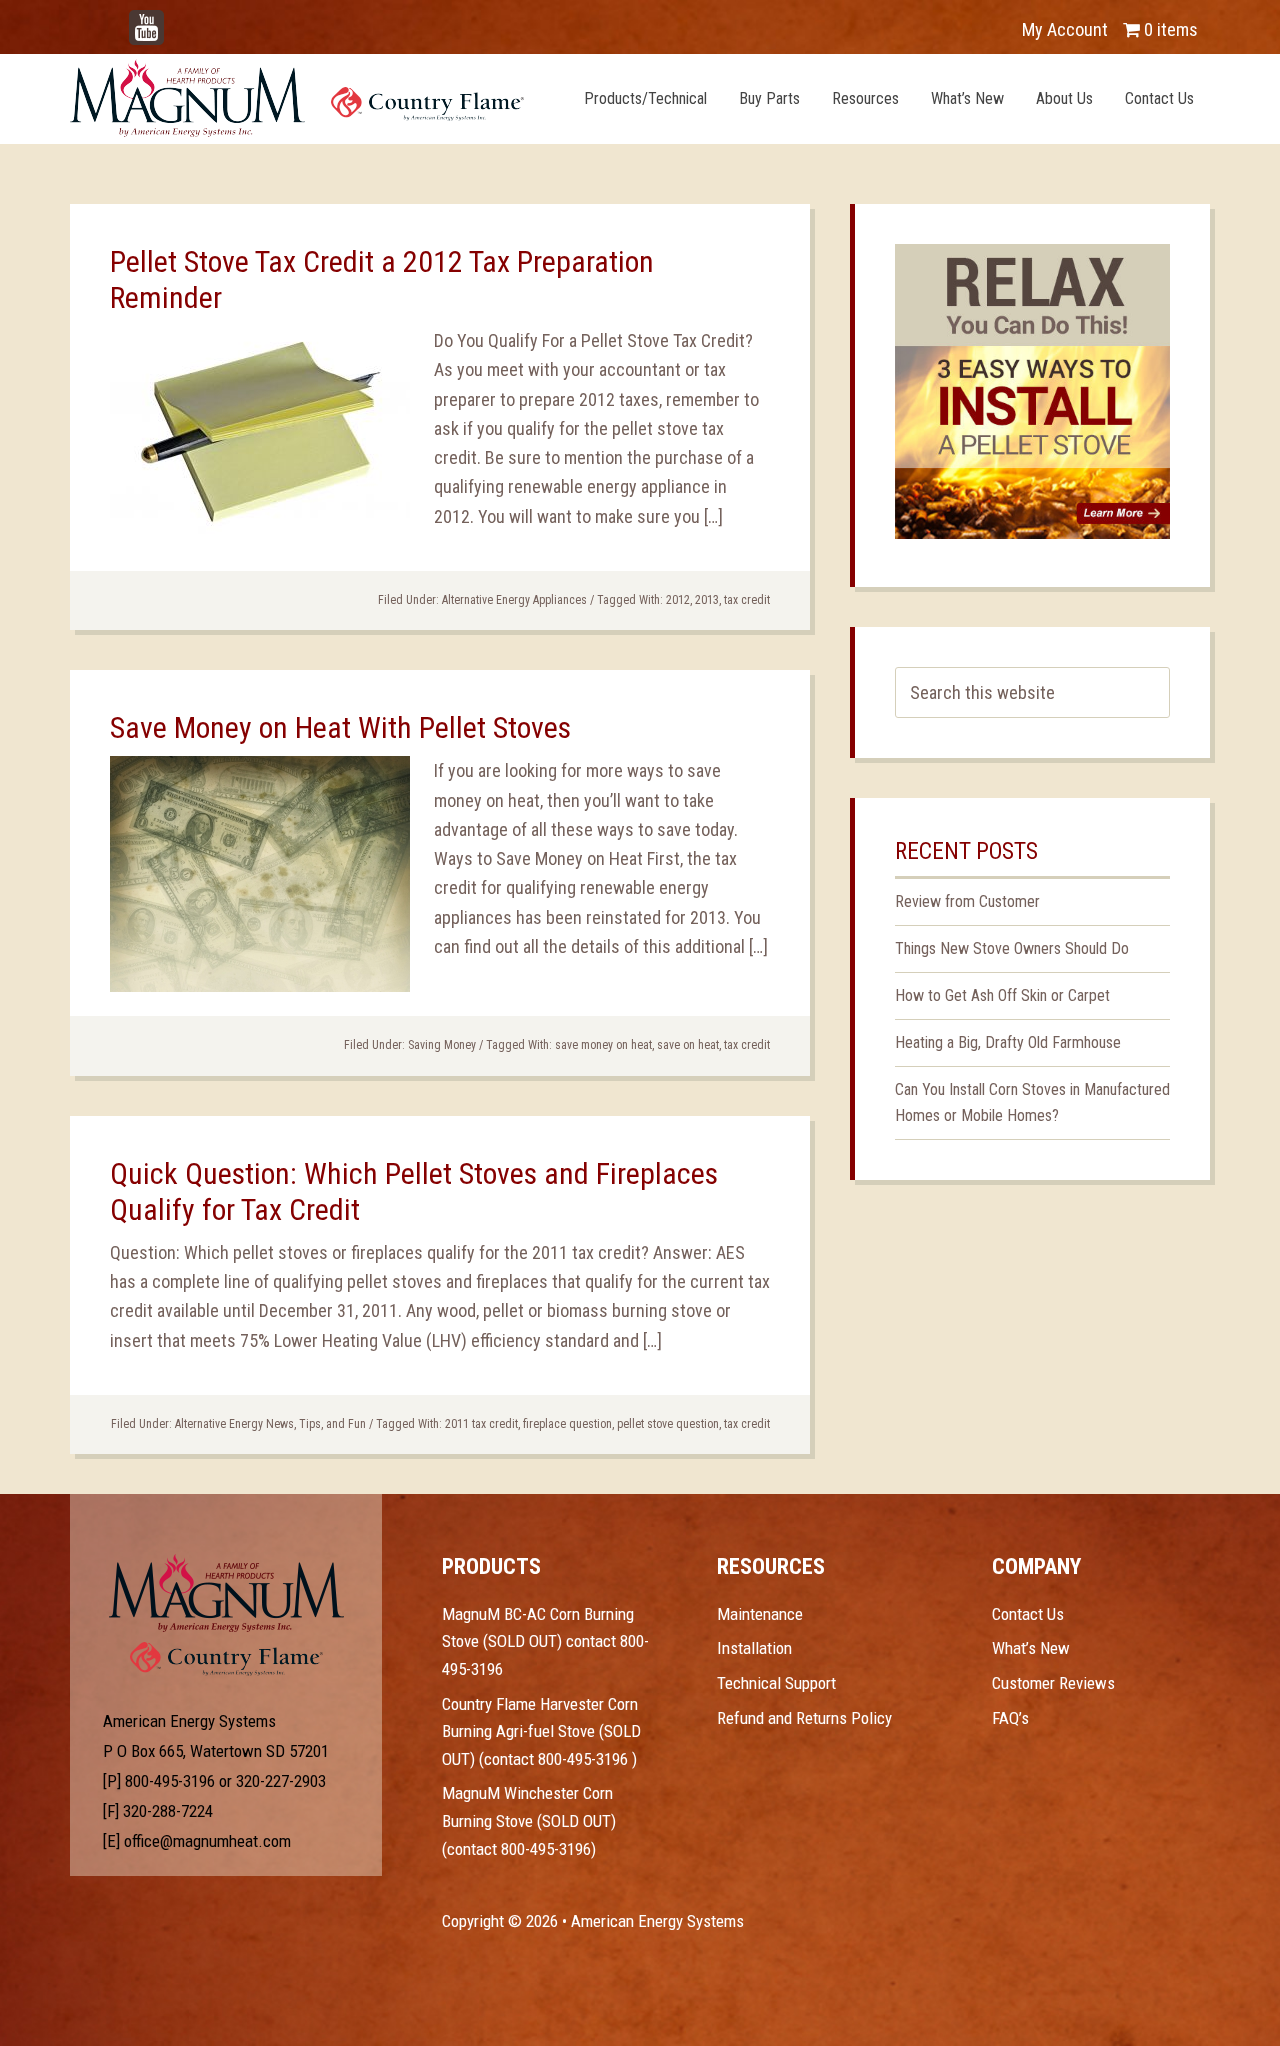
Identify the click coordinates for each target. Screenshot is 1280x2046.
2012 (678, 600)
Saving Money (442, 1045)
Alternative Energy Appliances (514, 600)
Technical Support (776, 1683)
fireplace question (567, 1424)
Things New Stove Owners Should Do (1012, 948)
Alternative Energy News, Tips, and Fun (270, 1424)
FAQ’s (1010, 1718)
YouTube (176, 19)
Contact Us (1028, 1614)
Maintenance (760, 1614)
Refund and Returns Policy (804, 1718)
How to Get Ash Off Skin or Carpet (1002, 995)
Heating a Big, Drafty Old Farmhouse (1008, 1042)
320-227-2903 (281, 1781)
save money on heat (603, 1045)
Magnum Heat (297, 98)
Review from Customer (967, 901)
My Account (1065, 29)
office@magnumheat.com (207, 1841)
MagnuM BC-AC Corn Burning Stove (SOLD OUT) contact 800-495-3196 (545, 1641)
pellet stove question (668, 1424)
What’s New (1031, 1648)
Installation (754, 1648)
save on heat (688, 1045)
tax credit (747, 600)
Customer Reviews (1053, 1683)
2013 (707, 600)
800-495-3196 (170, 1781)
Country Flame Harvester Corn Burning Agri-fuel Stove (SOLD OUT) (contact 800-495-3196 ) (541, 1731)
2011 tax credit (481, 1424)
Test (226, 1593)
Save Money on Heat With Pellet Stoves (340, 727)
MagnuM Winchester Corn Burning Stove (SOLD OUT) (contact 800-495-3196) (529, 1820)
